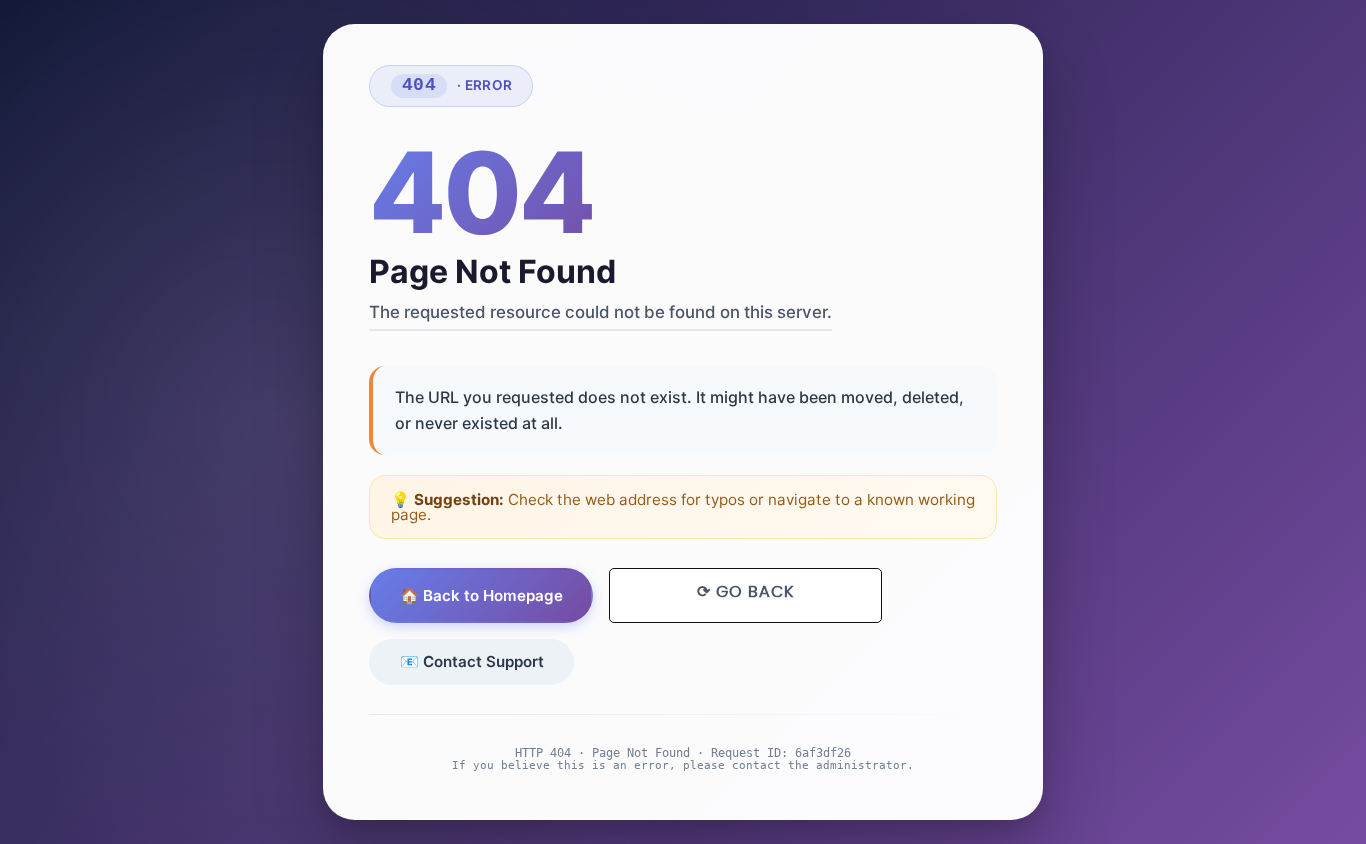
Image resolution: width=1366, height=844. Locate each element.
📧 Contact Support (472, 661)
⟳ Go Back (745, 592)
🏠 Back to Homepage (481, 595)
